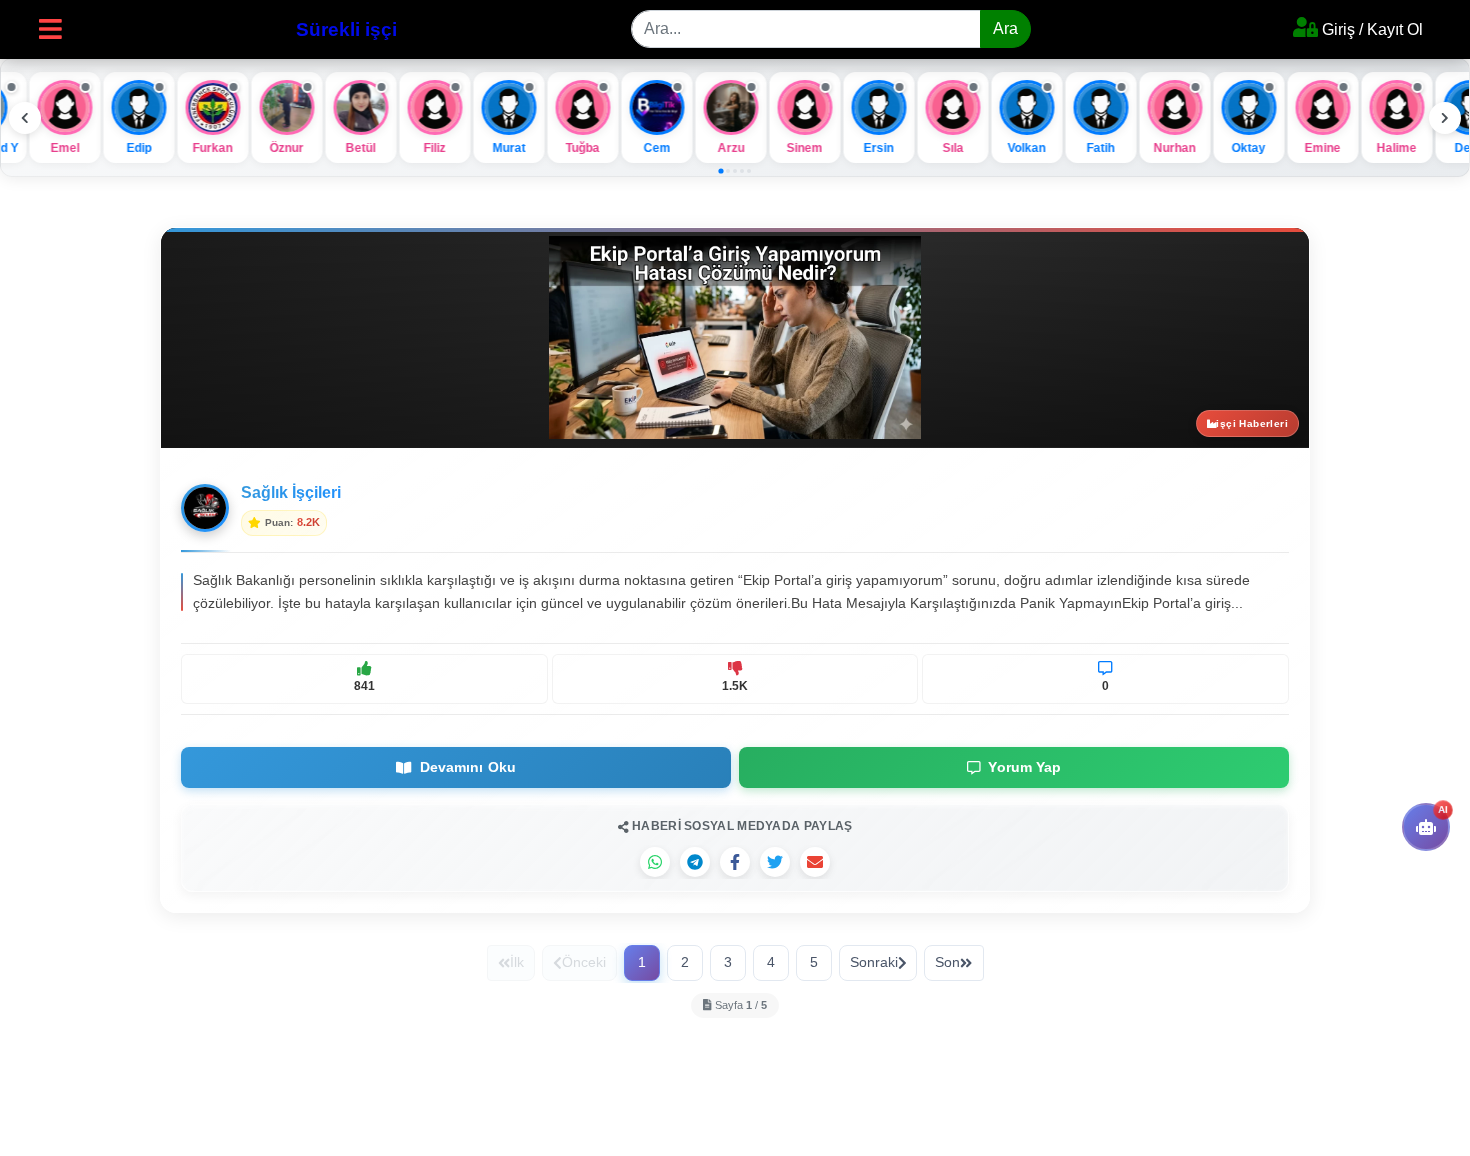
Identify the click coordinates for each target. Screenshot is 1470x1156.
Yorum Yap (1020, 767)
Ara (1005, 28)
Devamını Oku (463, 767)
